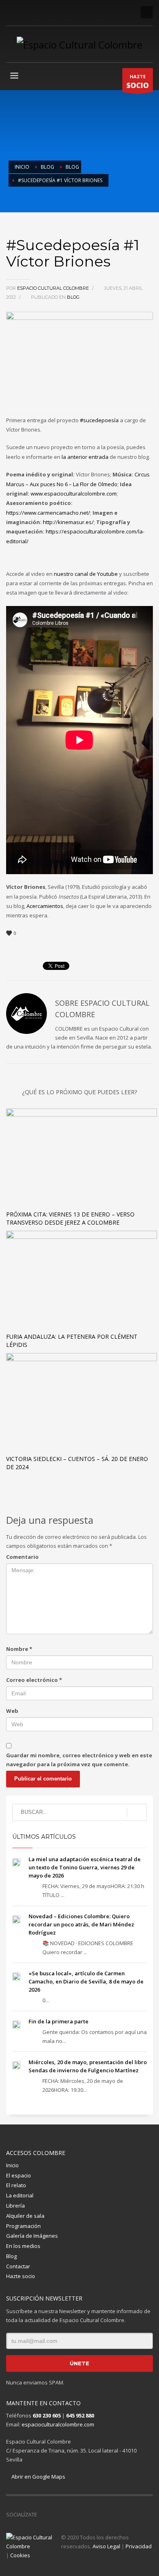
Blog (73, 297)
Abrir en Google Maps (38, 2477)
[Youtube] (49, 12)
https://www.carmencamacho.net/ (48, 513)
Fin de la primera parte (59, 2021)
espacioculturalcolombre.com (58, 2424)
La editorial (20, 2195)
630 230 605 (47, 2415)
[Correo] (73, 12)
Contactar (18, 2266)
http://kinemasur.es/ (68, 522)
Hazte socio (21, 2276)
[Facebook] (12, 12)
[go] (137, 1813)
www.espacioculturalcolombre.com (74, 494)
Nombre (19, 1649)
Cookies (20, 2555)
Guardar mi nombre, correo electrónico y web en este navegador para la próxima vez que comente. (79, 1760)
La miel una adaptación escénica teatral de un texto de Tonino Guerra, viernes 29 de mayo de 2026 (85, 1867)
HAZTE (138, 82)
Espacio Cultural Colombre (54, 288)
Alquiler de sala (25, 2216)
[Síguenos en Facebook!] (43, 2514)
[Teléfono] (61, 12)
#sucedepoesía (99, 420)
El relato (16, 2185)
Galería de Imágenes (32, 2236)
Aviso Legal (106, 2546)
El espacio (19, 2175)
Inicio (12, 2165)
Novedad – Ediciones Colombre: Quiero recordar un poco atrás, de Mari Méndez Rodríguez (81, 1924)
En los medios (23, 2246)
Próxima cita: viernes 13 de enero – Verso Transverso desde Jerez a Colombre (70, 1218)
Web (12, 1711)
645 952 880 (80, 2415)
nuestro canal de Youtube (86, 574)
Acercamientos (45, 906)
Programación (23, 2226)
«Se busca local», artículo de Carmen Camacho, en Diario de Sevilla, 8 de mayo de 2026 (86, 1981)
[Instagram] (24, 12)
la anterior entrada (85, 457)
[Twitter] (37, 12)
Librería (15, 2206)
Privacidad (139, 2546)
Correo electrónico (34, 1680)
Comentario (22, 1557)
